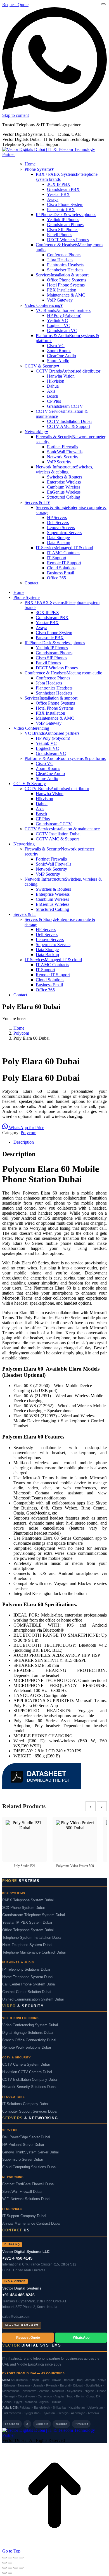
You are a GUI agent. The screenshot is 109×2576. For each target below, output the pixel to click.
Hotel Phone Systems (66, 285)
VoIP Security (59, 462)
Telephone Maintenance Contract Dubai (34, 1952)
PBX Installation (62, 290)
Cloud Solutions (61, 568)
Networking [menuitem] (36, 432)
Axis (51, 391)
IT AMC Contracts (64, 553)
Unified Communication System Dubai (33, 1999)
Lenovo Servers (61, 528)
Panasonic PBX (61, 209)
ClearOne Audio (61, 356)
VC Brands (63, 310)
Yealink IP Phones (63, 220)
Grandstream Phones (65, 225)
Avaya (53, 199)
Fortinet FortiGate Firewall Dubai (28, 2184)
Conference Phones (64, 255)
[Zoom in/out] (4, 2558)
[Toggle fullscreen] (10, 2558)
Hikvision (56, 381)
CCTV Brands (68, 371)
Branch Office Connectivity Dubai (29, 2040)
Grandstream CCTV (65, 406)
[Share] (16, 2558)
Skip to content (16, 115)
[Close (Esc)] (21, 2558)
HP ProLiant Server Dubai (23, 2145)
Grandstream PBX (63, 189)
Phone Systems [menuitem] (39, 169)
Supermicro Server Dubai (22, 2160)
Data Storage (58, 538)
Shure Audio (58, 361)
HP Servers (57, 517)
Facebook (12, 2424)
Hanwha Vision (61, 376)
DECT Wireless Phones (68, 240)
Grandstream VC (62, 330)
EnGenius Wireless (64, 492)
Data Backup (59, 543)
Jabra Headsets (60, 260)
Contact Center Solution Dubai (27, 1992)
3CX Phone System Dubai (23, 1908)
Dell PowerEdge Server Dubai (26, 2137)
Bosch (53, 396)
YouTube (61, 2424)
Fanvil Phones (60, 235)
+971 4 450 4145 (17, 2258)
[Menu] (103, 4)
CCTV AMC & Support (68, 426)
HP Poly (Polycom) (64, 315)
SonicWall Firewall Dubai (22, 2192)
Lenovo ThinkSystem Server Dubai (30, 2152)
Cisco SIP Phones (63, 230)
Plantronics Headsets (65, 265)
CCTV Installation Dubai (69, 421)
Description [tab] (24, 1142)
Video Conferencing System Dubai (30, 2025)
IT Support (57, 558)
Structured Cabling (64, 497)
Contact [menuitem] (31, 583)
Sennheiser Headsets (65, 270)
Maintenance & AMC (66, 295)
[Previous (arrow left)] (4, 2563)
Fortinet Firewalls (62, 447)
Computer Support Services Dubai (30, 2111)
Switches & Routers (65, 477)
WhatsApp (81, 2338)
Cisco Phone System (65, 204)
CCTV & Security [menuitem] (42, 366)
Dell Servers (58, 522)
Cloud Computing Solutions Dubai (29, 2167)
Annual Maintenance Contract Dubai (31, 2224)
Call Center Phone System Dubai (29, 1984)
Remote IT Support (64, 563)
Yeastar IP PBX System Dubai (27, 1923)
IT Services (64, 548)
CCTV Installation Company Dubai (30, 2080)
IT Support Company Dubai (24, 2216)
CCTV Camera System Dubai (26, 2065)
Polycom (29, 1133)
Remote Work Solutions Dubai (27, 2047)
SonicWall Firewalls (65, 452)
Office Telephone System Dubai (28, 1930)
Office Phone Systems (67, 280)
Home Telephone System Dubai (28, 1977)
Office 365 (56, 578)
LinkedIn (42, 2424)
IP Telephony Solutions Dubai (26, 1970)
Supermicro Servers (64, 533)
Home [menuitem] (30, 164)
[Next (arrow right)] (10, 2563)
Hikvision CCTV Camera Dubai (27, 2072)
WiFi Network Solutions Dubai (26, 2199)
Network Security (63, 457)
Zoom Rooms (59, 351)
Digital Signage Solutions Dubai (28, 2033)
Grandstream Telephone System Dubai (34, 1915)
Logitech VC (59, 325)
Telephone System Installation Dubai (32, 1938)
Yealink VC (57, 320)
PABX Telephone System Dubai (28, 1900)
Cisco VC (56, 346)
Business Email (61, 573)
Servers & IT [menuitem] (37, 502)
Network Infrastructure (64, 469)
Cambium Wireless (64, 487)
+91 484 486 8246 (18, 2295)
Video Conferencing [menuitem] (44, 305)
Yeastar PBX (58, 194)
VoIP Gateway (60, 300)
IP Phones (66, 215)
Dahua (53, 386)
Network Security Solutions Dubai (29, 2087)
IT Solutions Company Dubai (25, 2104)
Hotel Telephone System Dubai (27, 1945)
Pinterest (81, 2424)
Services (62, 275)
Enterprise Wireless (64, 482)
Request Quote (15, 5)
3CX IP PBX (59, 184)
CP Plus (54, 401)
